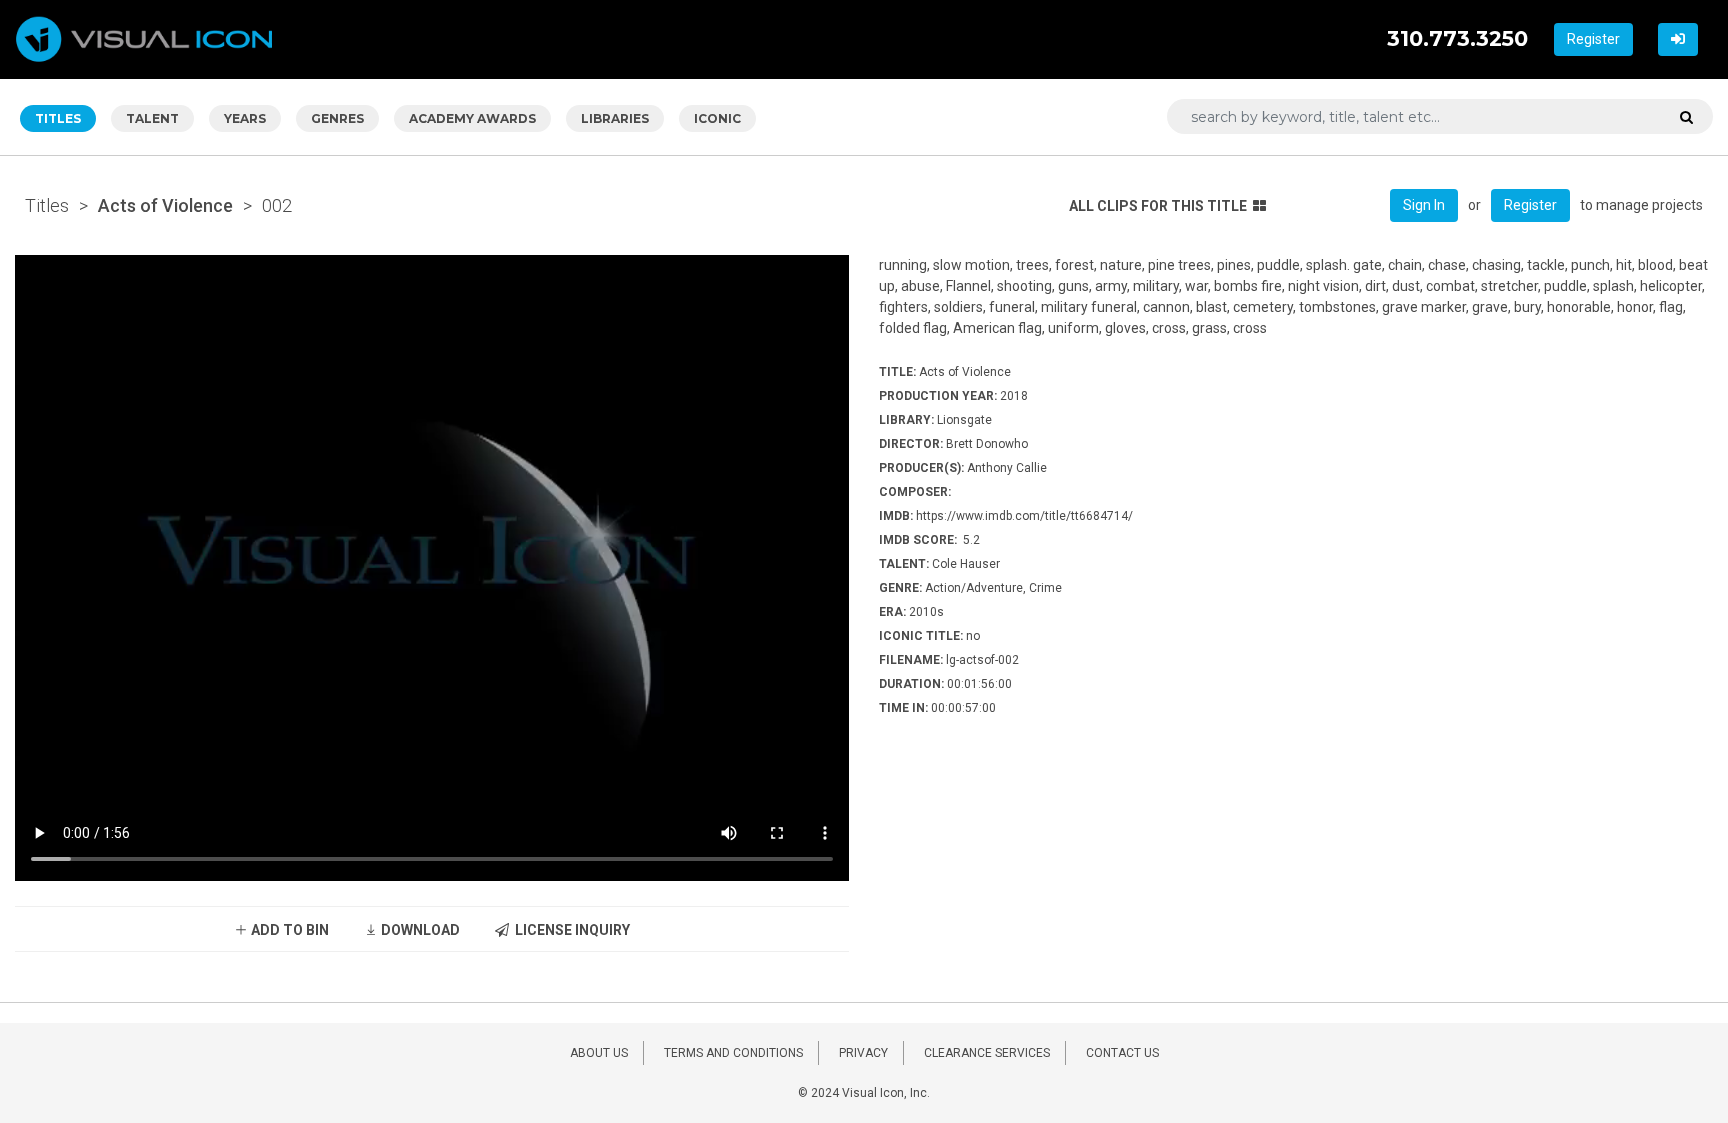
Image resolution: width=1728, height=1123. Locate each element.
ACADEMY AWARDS (472, 118)
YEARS (245, 118)
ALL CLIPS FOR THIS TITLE (1158, 206)
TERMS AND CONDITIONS (733, 1053)
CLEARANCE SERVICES (987, 1053)
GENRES (337, 118)
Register (1593, 39)
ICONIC (717, 118)
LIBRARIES (615, 118)
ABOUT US (599, 1053)
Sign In (1424, 205)
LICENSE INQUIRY (569, 930)
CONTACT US (1122, 1053)
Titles (47, 205)
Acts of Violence (165, 205)
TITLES (58, 118)
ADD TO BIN (288, 930)
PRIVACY (863, 1053)
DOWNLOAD (419, 930)
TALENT (152, 118)
